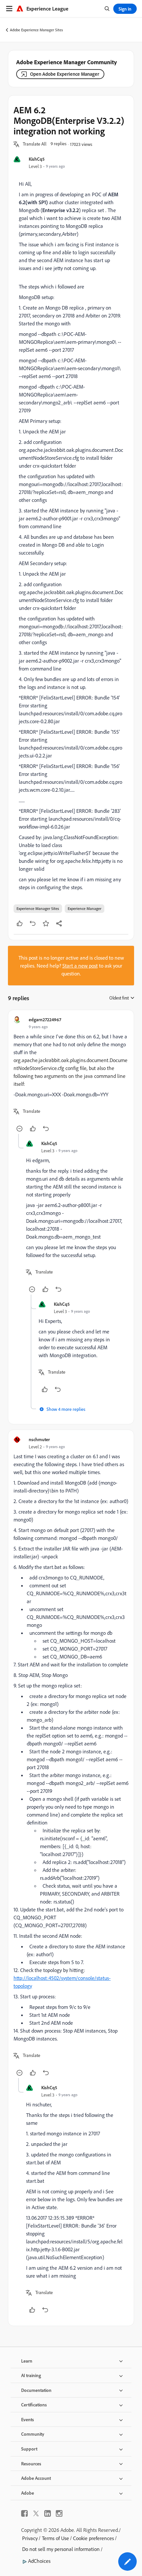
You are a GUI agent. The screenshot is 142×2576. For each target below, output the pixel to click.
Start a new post (80, 966)
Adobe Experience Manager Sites (36, 30)
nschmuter (39, 1439)
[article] (71, 1075)
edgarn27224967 (45, 1019)
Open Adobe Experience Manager (65, 74)
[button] (35, 144)
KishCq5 (37, 159)
